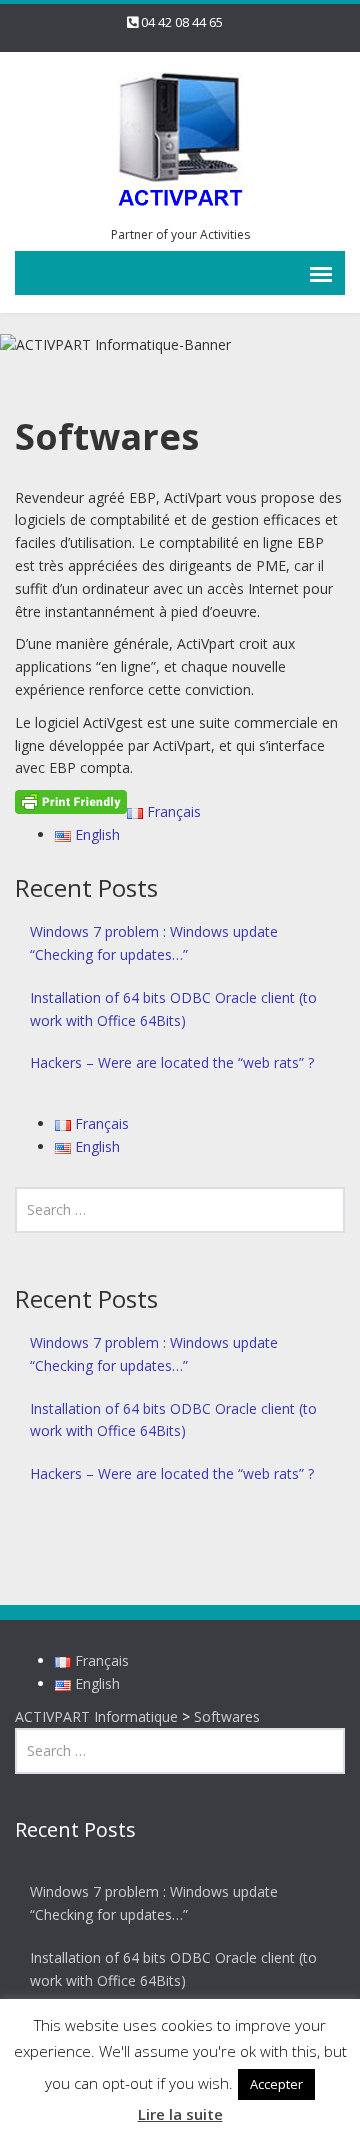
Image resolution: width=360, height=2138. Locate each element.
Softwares (227, 1716)
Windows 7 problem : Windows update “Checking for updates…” (154, 943)
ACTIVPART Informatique (96, 1716)
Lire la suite (180, 2114)
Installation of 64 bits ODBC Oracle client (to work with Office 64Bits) (173, 1009)
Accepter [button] (276, 2084)
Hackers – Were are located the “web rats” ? (172, 1062)
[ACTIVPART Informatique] (180, 141)
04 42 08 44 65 (182, 22)
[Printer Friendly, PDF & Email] (71, 800)
